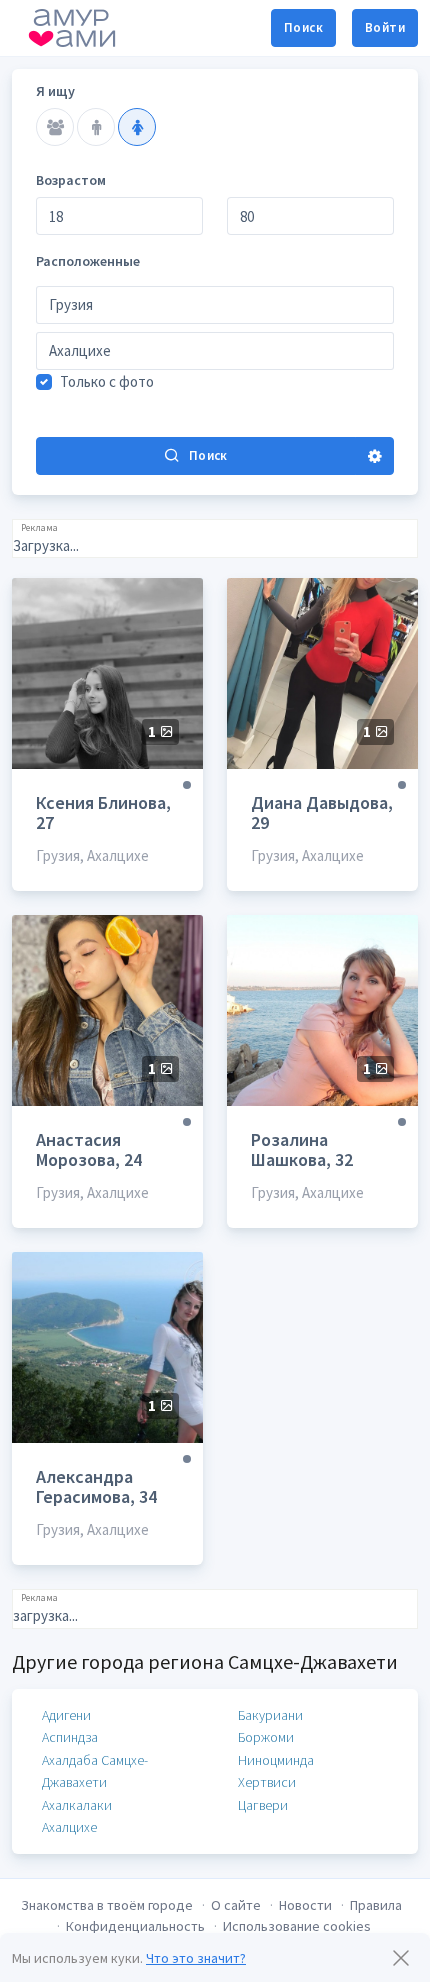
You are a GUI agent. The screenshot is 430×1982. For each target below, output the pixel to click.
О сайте (236, 1905)
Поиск (303, 27)
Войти (385, 27)
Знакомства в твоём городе (107, 1905)
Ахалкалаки (77, 1805)
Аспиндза (70, 1737)
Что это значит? (196, 1958)
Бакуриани (270, 1715)
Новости (305, 1905)
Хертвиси (267, 1782)
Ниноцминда (276, 1760)
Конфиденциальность (135, 1926)
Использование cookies (297, 1926)
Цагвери (263, 1805)
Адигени (66, 1715)
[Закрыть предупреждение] (401, 1958)
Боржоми (266, 1737)
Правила (376, 1905)
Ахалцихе (69, 1827)
